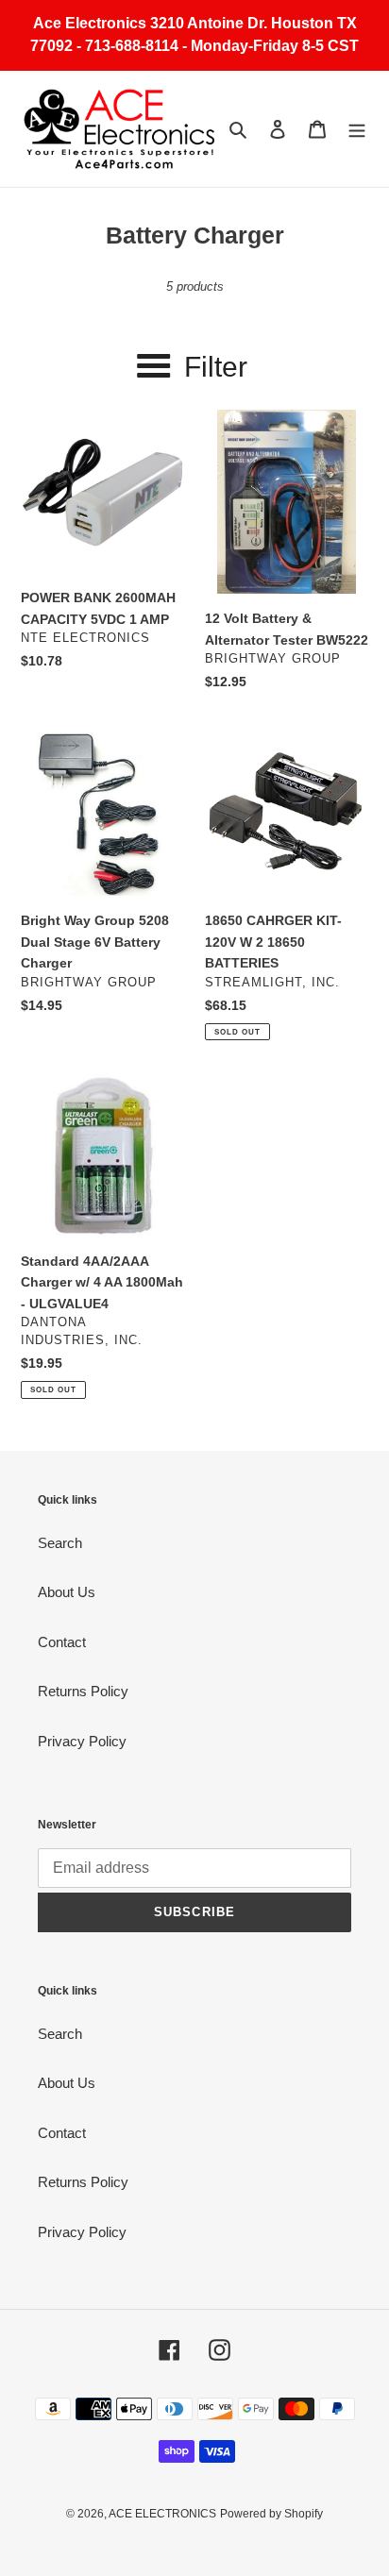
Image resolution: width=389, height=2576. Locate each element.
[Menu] (357, 129)
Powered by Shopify (271, 2514)
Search (60, 1543)
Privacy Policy (82, 1741)
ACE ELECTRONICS (162, 2514)
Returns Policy (83, 1691)
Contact (62, 1642)
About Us (67, 1592)
